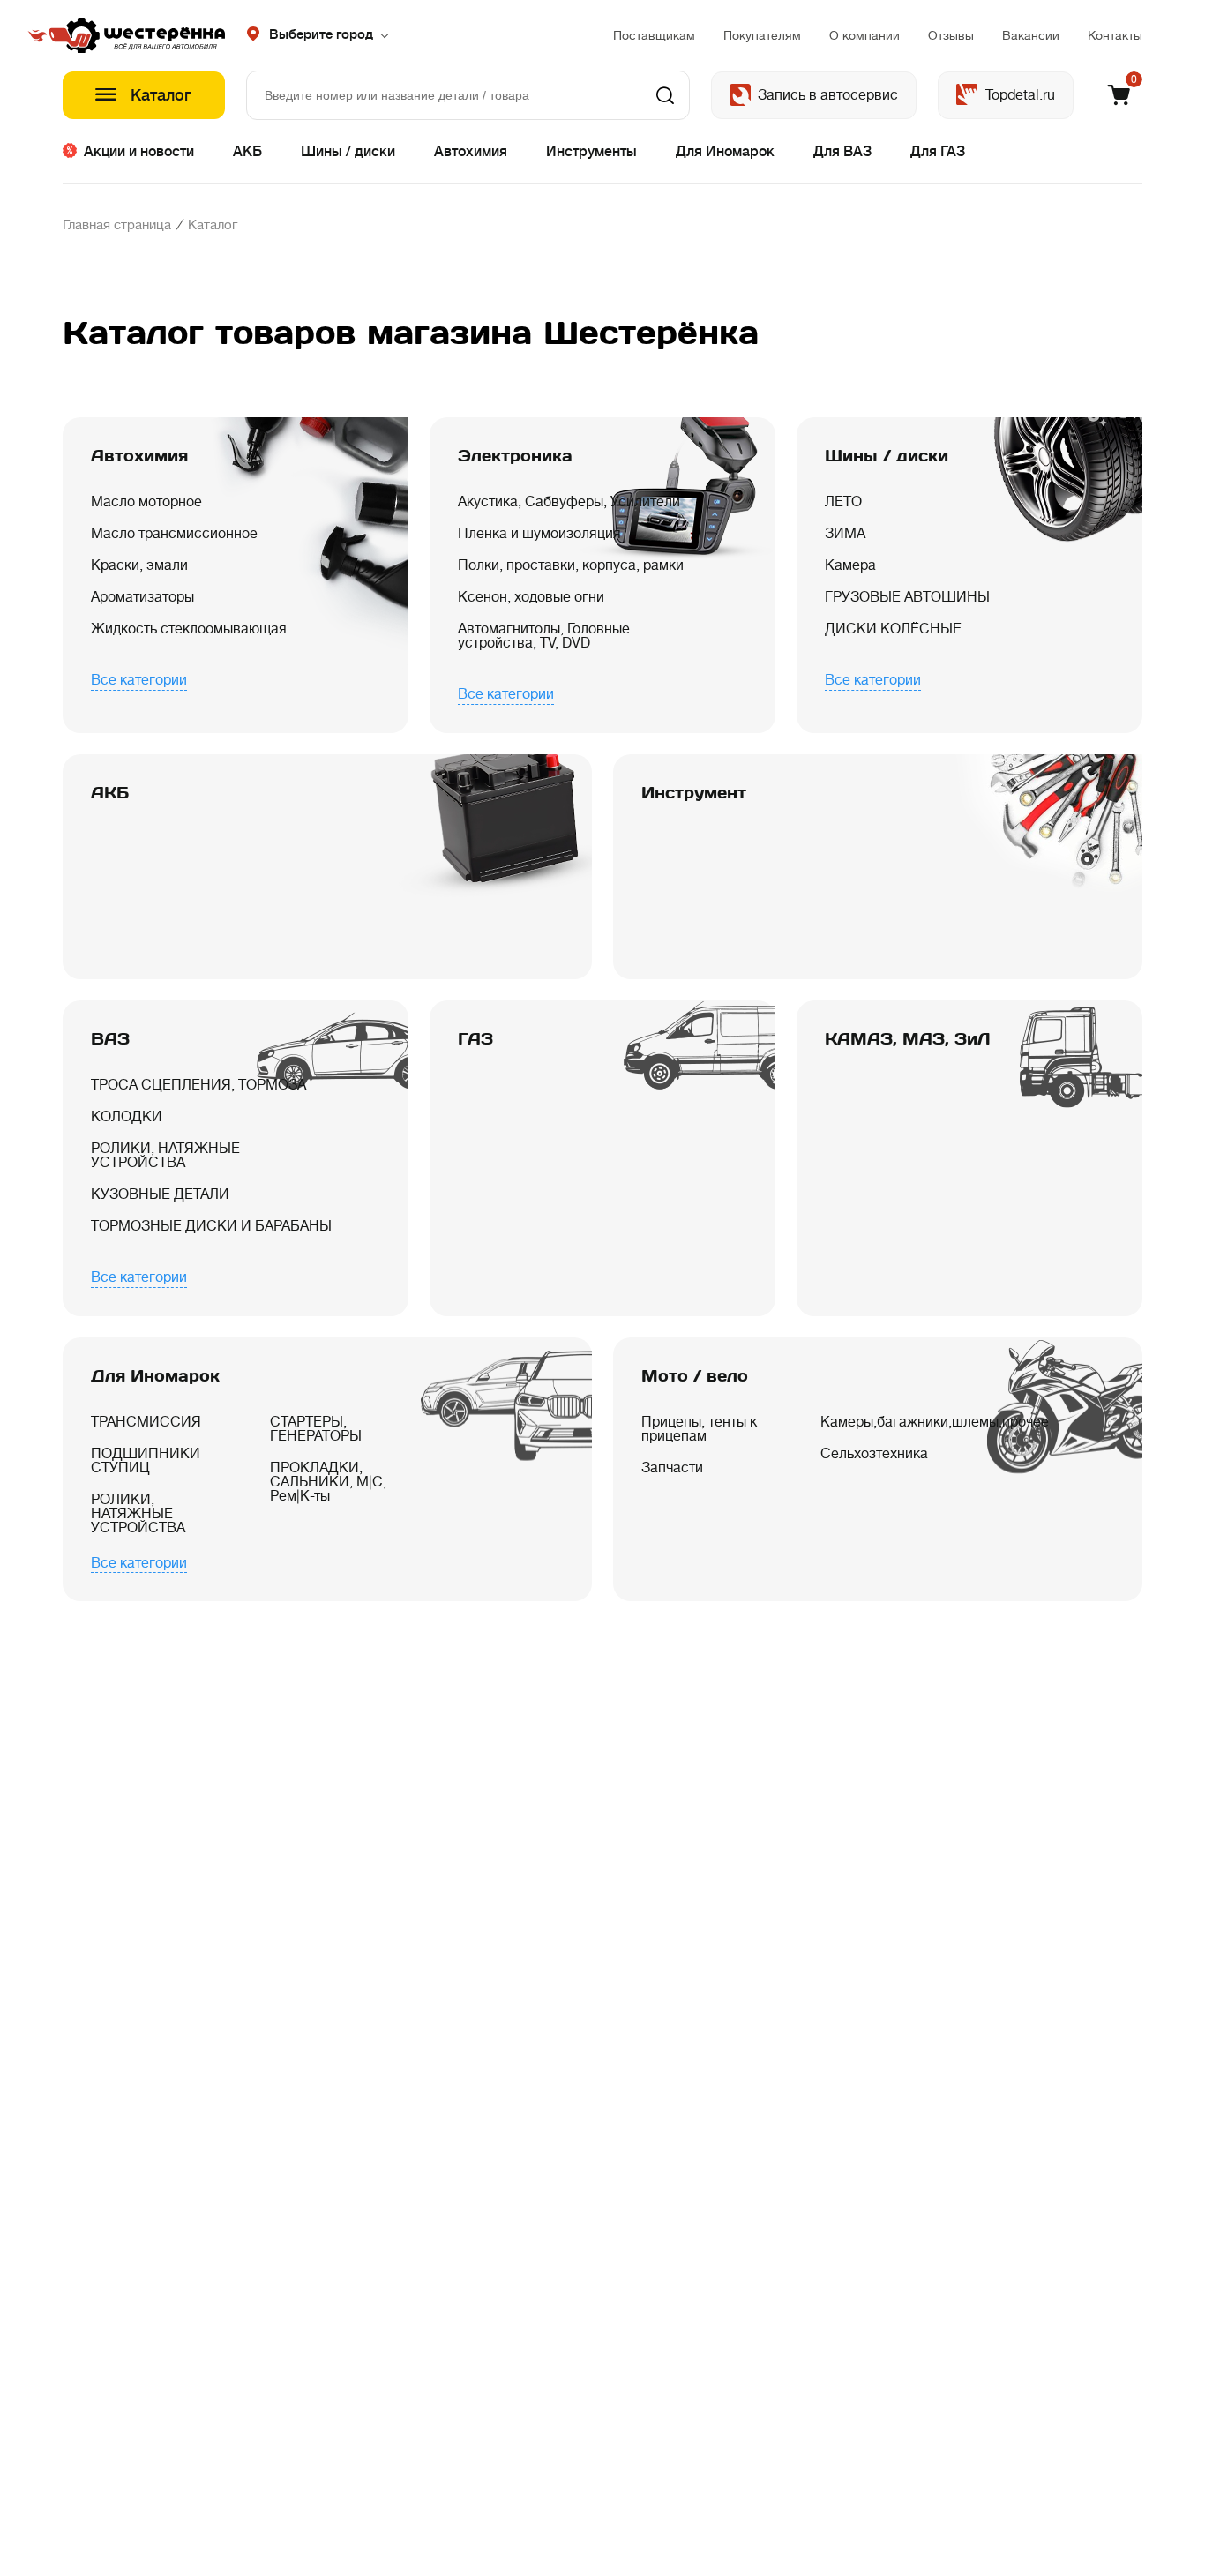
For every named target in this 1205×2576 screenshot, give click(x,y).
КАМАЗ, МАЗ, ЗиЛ (908, 1039)
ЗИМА (845, 534)
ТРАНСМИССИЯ (146, 1422)
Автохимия (471, 152)
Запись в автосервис (828, 95)
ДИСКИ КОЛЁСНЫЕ (893, 629)
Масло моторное (146, 502)
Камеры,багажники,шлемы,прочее (889, 1422)
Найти (665, 95)
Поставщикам (654, 35)
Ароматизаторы (142, 597)
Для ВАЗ (842, 152)
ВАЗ (110, 1039)
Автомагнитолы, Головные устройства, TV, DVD (544, 636)
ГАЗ (475, 1039)
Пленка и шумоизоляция (539, 534)
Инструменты (591, 152)
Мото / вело (695, 1376)
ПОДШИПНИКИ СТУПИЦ (146, 1461)
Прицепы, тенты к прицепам (699, 1429)
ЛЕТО (843, 502)
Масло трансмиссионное (174, 534)
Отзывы (951, 35)
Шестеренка (144, 35)
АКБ (247, 152)
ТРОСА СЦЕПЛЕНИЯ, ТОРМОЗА (198, 1085)
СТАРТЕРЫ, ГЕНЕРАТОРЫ (316, 1429)
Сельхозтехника (874, 1454)
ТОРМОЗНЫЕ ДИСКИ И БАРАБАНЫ (211, 1226)
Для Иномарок (725, 152)
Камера (850, 565)
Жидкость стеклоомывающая (189, 629)
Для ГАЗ (938, 152)
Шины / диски (348, 152)
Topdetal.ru (1020, 95)
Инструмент (694, 793)
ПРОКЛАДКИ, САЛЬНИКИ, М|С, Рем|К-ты (328, 1482)
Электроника (515, 456)
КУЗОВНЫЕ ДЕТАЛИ (160, 1194)
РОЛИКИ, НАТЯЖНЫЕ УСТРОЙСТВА (165, 1156)
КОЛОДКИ (127, 1117)
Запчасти (672, 1468)
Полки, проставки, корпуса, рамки (571, 565)
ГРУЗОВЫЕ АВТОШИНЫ (907, 597)
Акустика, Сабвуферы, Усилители (569, 502)
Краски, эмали (139, 565)
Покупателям (762, 35)
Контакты (1115, 35)
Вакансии (1031, 35)
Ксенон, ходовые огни (531, 597)
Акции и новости (139, 152)
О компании (864, 35)
